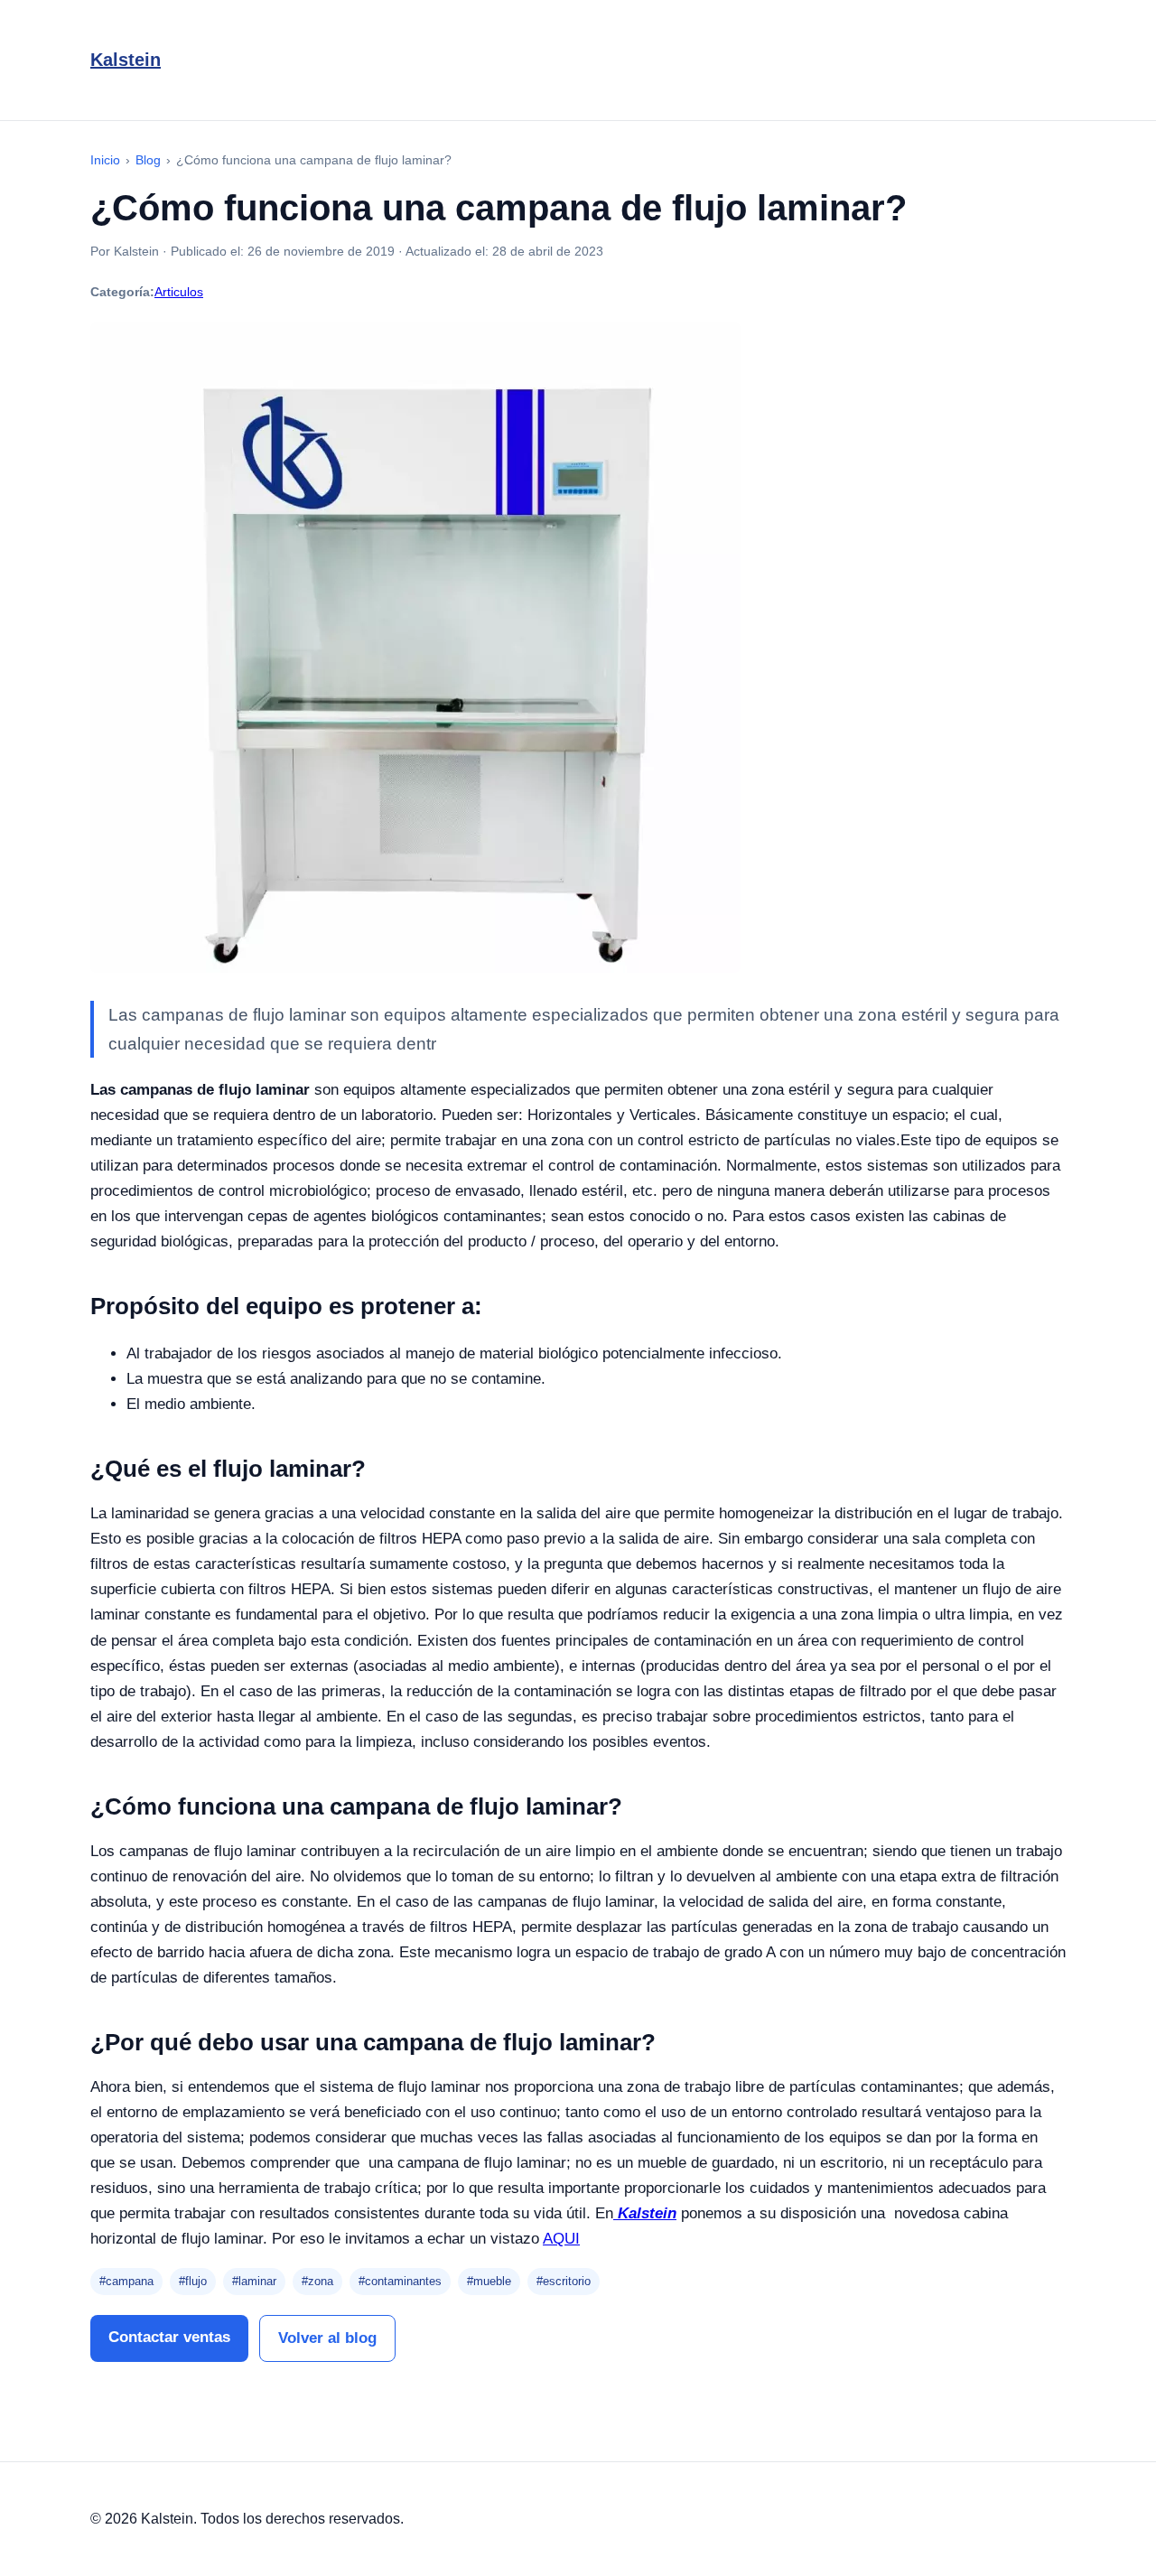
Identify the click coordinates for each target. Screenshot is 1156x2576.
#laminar (254, 2281)
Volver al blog (327, 2338)
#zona (317, 2281)
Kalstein (126, 60)
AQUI (561, 2239)
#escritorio (564, 2281)
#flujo (193, 2281)
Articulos (179, 292)
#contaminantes (400, 2281)
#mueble (489, 2281)
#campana (126, 2281)
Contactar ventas (169, 2337)
